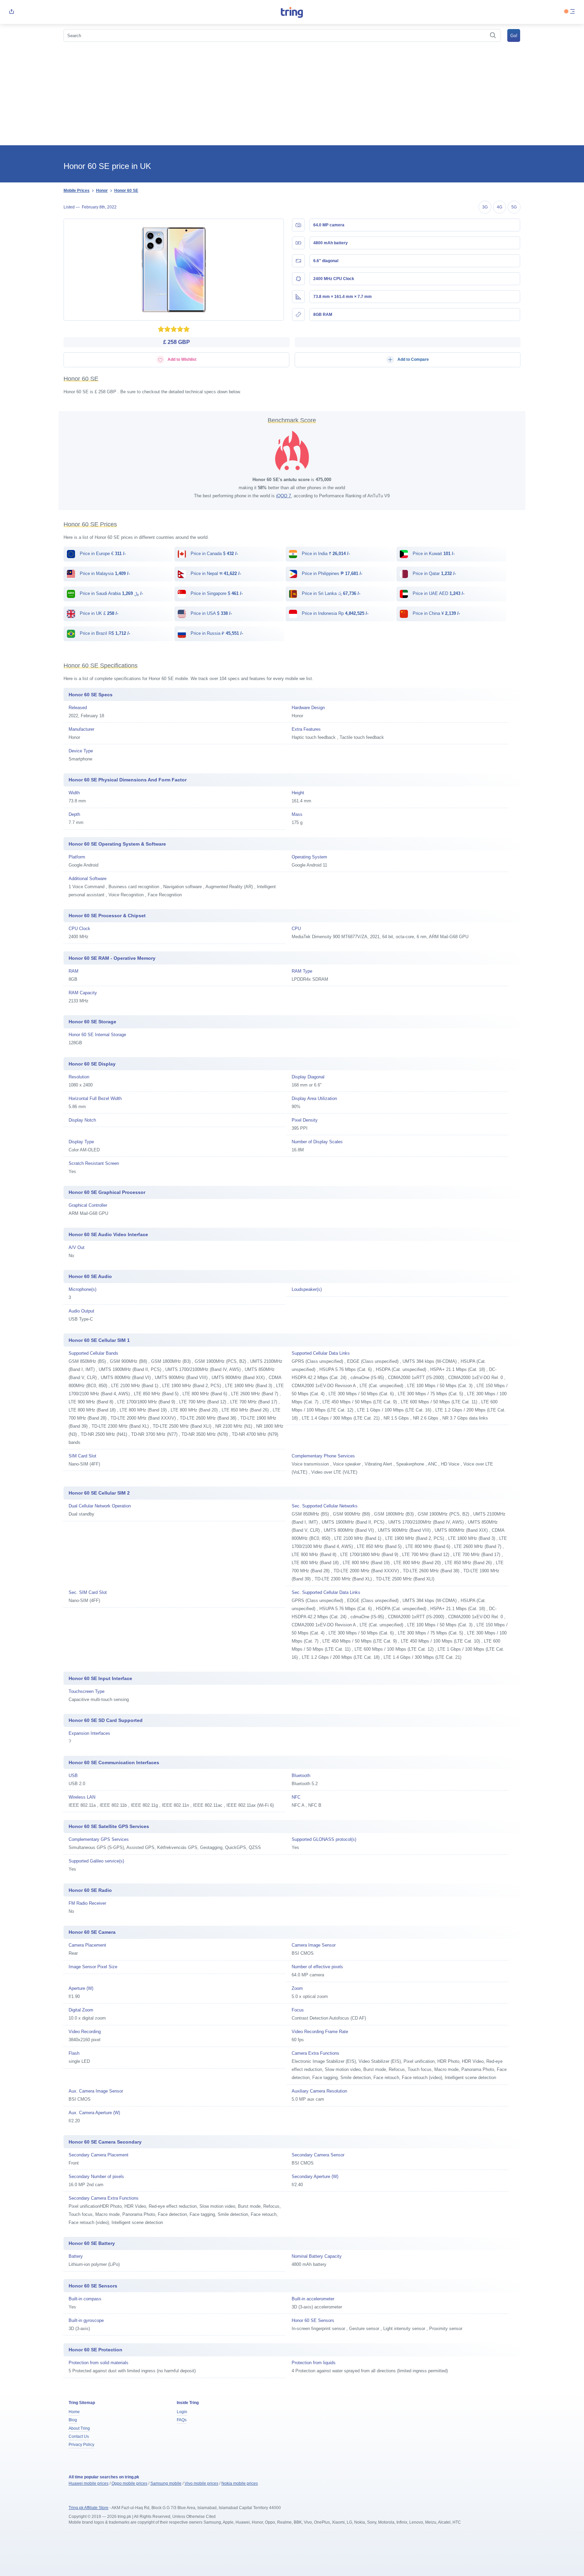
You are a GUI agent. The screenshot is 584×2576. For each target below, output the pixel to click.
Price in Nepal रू (215, 573)
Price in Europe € (102, 554)
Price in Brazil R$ (104, 633)
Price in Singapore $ (216, 593)
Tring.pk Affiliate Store (89, 2508)
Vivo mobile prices (201, 2483)
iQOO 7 (284, 496)
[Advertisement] (292, 95)
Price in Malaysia (104, 573)
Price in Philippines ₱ (331, 573)
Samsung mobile (166, 2483)
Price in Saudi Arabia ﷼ (111, 593)
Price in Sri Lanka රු (330, 593)
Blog (73, 2420)
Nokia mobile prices (240, 2483)
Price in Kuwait (433, 554)
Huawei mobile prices (89, 2483)
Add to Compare (413, 359)
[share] (11, 12)
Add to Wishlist (181, 359)
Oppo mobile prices (129, 2483)
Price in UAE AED (438, 593)
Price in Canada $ (214, 554)
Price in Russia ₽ (216, 633)
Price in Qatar (434, 573)
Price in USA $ (211, 613)
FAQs (182, 2420)
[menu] (573, 12)
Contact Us (79, 2436)
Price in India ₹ (325, 554)
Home (74, 2412)
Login (182, 2412)
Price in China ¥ (436, 613)
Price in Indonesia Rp (334, 613)
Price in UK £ (98, 613)
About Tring (79, 2428)
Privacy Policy (81, 2445)
